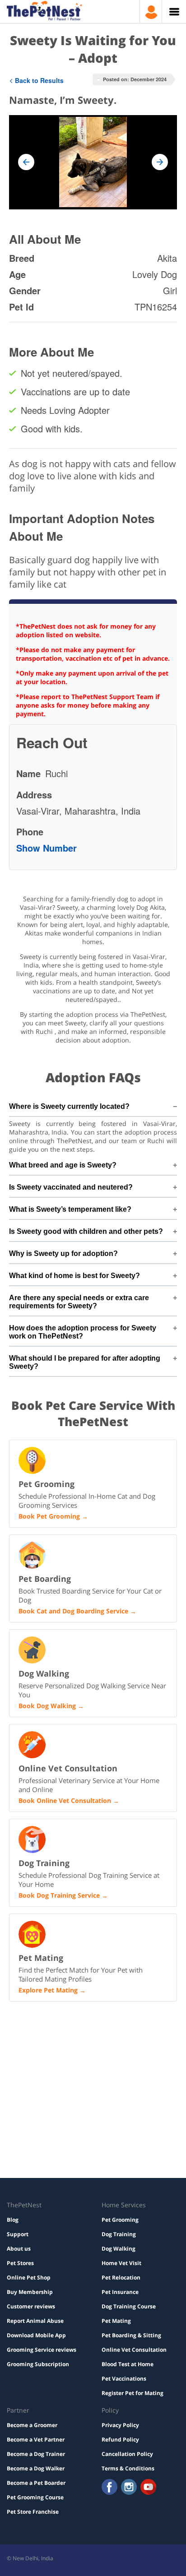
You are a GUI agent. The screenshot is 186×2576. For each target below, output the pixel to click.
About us (19, 2249)
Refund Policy (120, 2439)
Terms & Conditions (128, 2468)
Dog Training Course (129, 2306)
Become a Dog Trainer (36, 2454)
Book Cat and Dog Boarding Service (73, 1611)
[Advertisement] (93, 2046)
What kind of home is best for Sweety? (74, 1276)
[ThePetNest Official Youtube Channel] (148, 2488)
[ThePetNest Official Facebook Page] (109, 2488)
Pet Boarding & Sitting (131, 2335)
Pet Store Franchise (33, 2512)
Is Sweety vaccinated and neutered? (71, 1187)
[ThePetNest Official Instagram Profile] (129, 2488)
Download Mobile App (36, 2335)
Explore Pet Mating (48, 1990)
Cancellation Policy (127, 2454)
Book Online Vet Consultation (65, 1800)
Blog (13, 2220)
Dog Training (119, 2234)
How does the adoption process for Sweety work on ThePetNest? (83, 1332)
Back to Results (39, 80)
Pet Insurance (120, 2292)
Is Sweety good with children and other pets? (86, 1231)
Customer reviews (31, 2306)
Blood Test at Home (128, 2364)
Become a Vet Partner (36, 2439)
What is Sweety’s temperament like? (70, 1209)
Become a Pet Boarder (36, 2483)
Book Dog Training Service (59, 1895)
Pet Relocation (121, 2277)
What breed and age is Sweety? (63, 1165)
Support (18, 2234)
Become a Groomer (32, 2425)
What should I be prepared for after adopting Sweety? (85, 1362)
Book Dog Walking (47, 1706)
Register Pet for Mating (133, 2393)
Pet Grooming (120, 2220)
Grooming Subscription (38, 2364)
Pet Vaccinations (124, 2379)
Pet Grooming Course (35, 2497)
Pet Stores (20, 2263)
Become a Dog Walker (36, 2468)
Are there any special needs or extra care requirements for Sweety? (79, 1302)
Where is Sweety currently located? (69, 1106)
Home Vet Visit (121, 2263)
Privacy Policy (120, 2425)
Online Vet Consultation (134, 2350)
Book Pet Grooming (49, 1516)
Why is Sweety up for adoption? (63, 1253)
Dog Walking (119, 2249)
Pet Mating (116, 2321)
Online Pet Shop (29, 2277)
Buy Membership (30, 2292)
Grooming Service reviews (42, 2350)
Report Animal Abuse (35, 2321)
